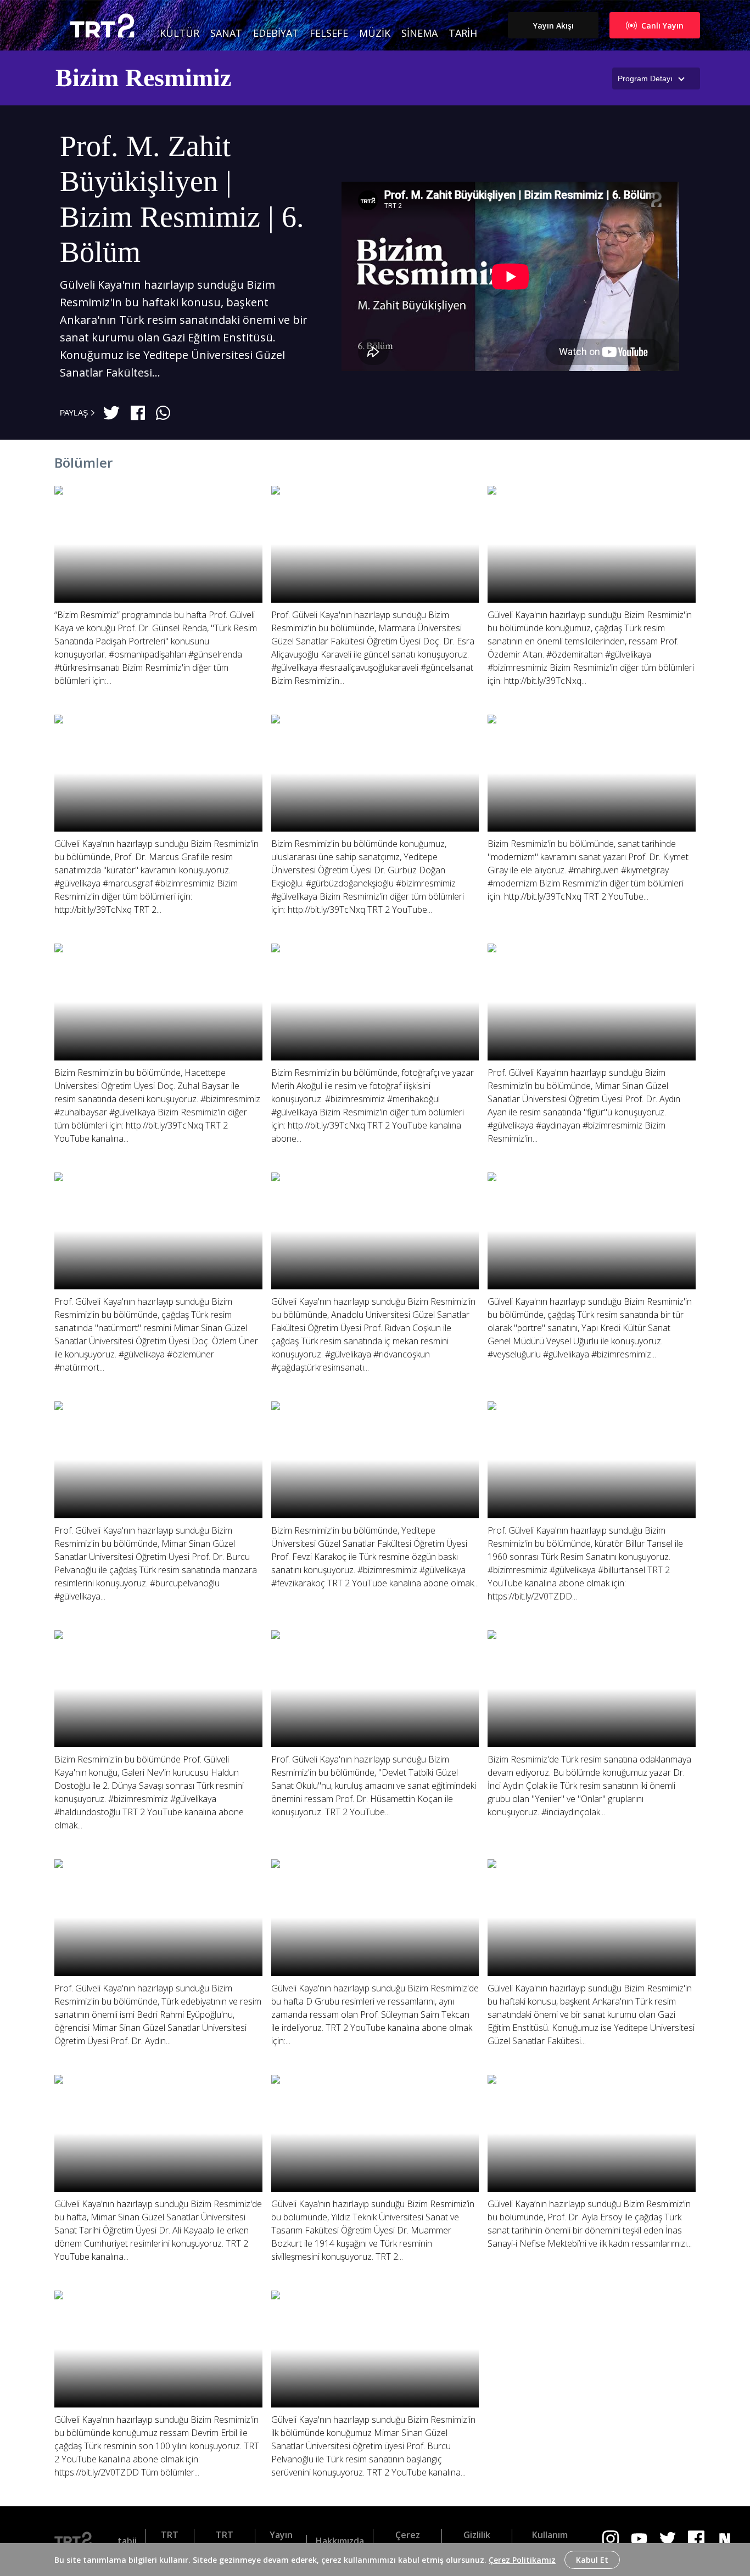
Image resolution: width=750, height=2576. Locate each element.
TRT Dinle (170, 2541)
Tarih (463, 33)
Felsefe (329, 33)
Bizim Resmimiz (143, 78)
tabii (127, 2541)
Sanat (226, 33)
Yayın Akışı (553, 26)
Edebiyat (276, 33)
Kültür (180, 33)
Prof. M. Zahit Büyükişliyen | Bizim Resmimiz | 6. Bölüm (182, 199)
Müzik (375, 33)
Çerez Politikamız (522, 2560)
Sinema (419, 33)
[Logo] (77, 2541)
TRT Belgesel (225, 2541)
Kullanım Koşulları (550, 2541)
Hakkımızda (340, 2541)
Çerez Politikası (407, 2541)
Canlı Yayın (662, 26)
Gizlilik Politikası (477, 2541)
